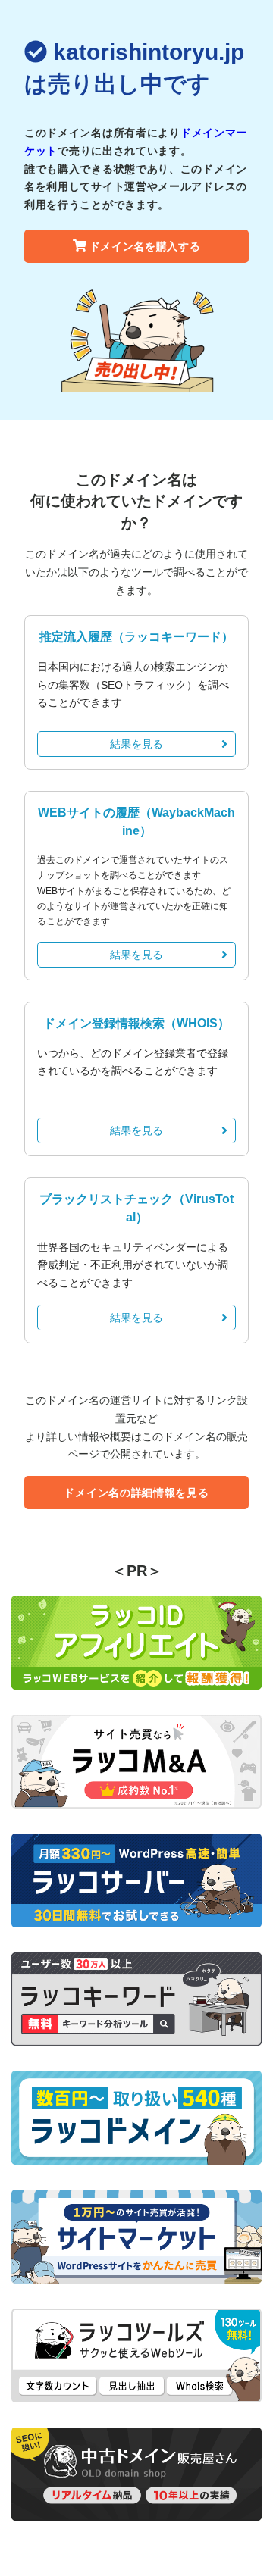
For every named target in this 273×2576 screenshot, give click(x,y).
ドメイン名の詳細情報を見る (136, 1493)
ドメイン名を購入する (145, 246)
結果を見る (136, 744)
